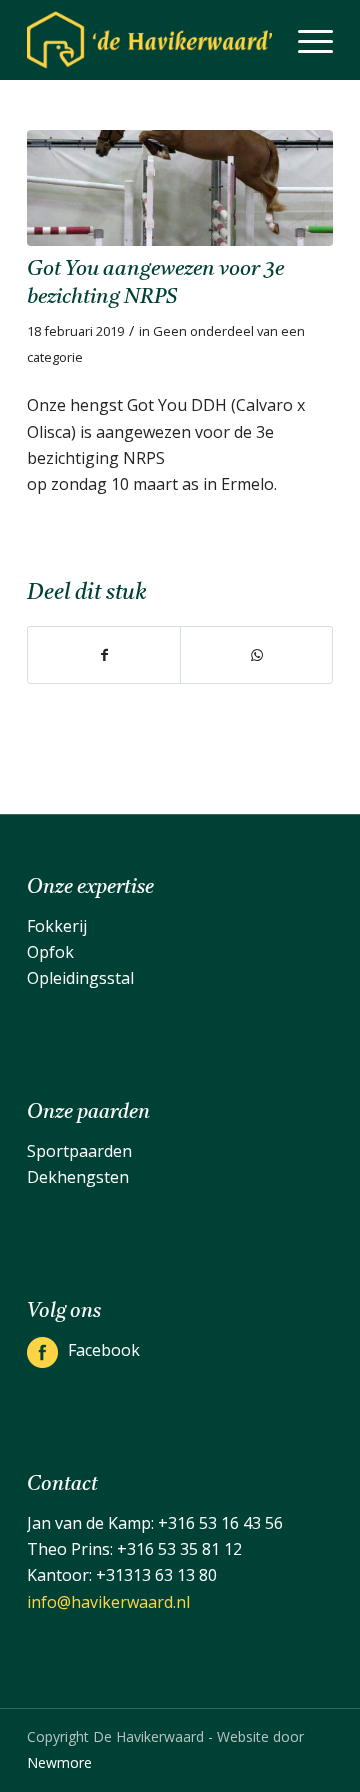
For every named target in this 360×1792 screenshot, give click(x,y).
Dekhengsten (78, 1177)
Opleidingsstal (80, 978)
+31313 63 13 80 (156, 1575)
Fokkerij (57, 926)
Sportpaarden (79, 1151)
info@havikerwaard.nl (108, 1602)
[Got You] (180, 188)
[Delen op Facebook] (104, 655)
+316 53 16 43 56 (220, 1523)
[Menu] (305, 40)
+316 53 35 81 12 (179, 1549)
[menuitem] (305, 40)
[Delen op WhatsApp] (256, 655)
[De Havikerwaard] (149, 40)
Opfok (50, 952)
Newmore (59, 1762)
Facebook (104, 1350)
